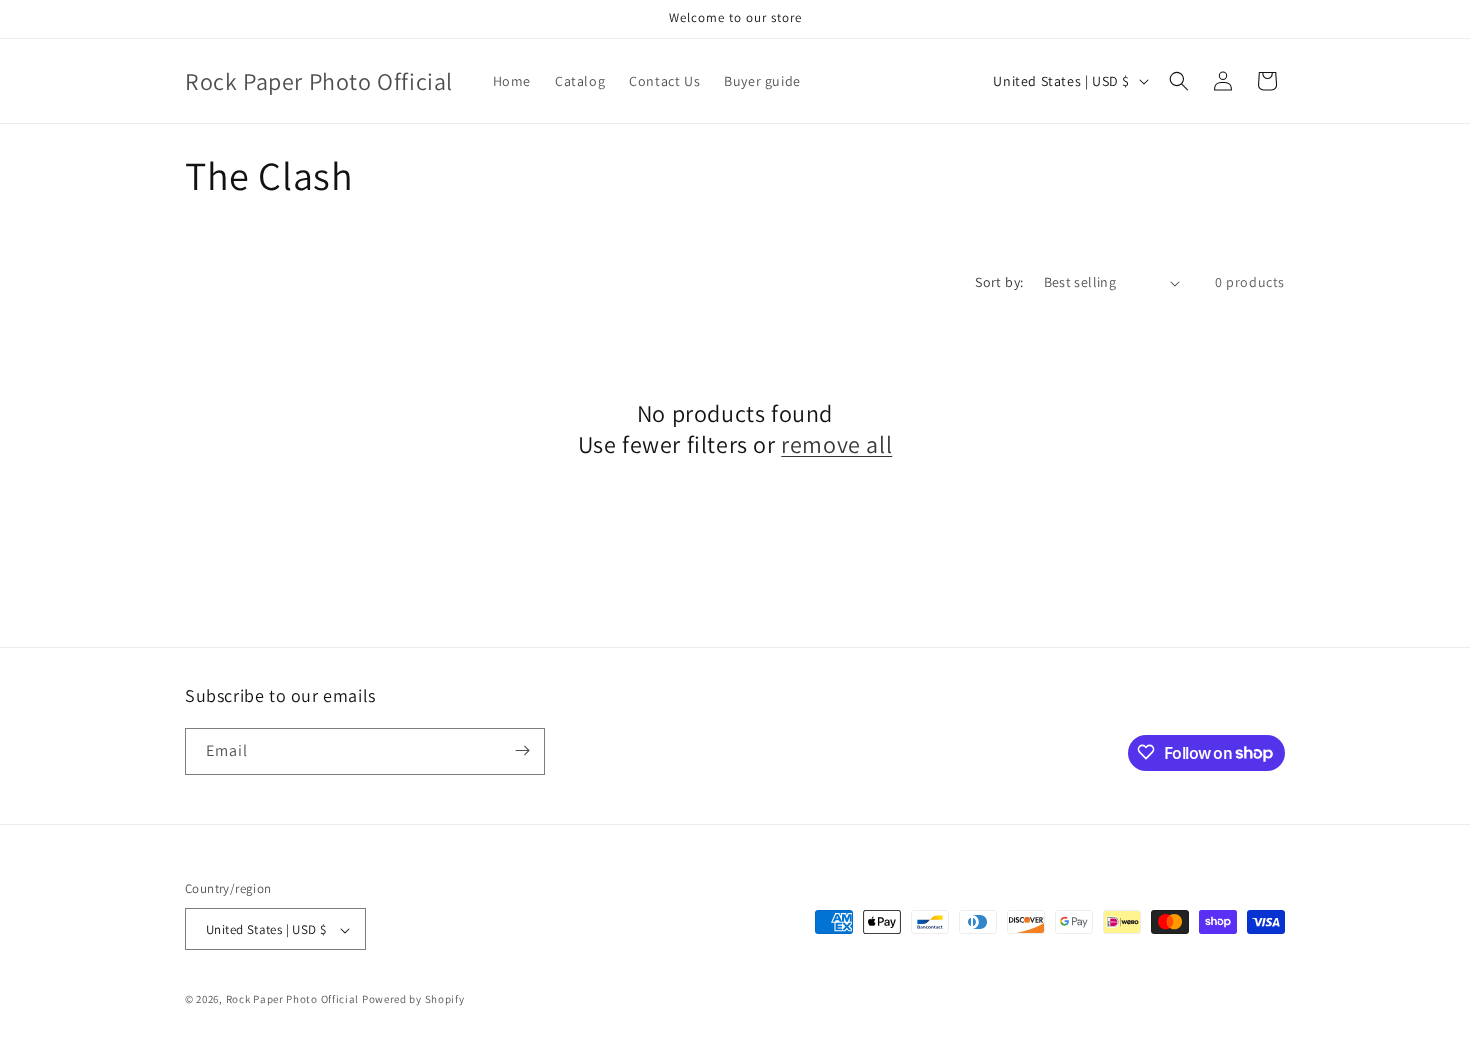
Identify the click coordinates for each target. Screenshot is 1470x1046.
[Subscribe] (522, 750)
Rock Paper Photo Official (294, 1000)
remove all (836, 444)
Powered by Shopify (413, 1000)
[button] (1179, 81)
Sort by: (999, 282)
